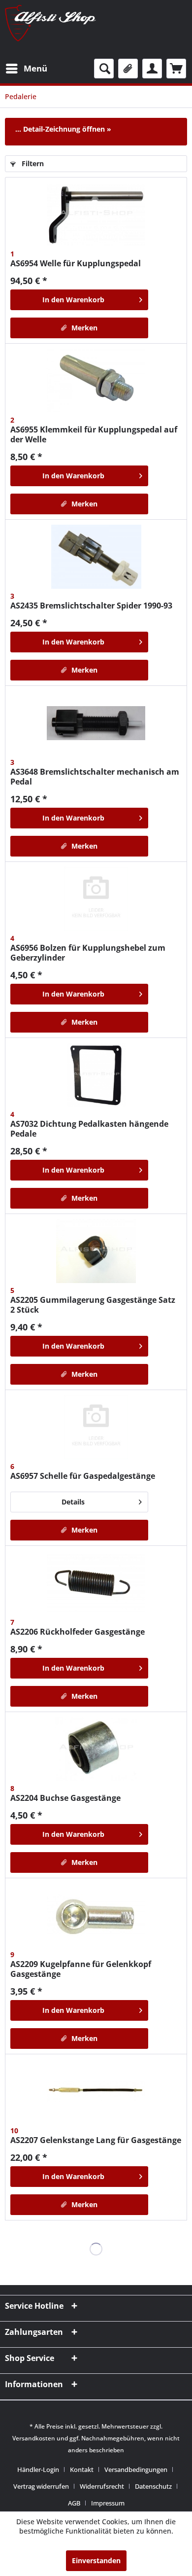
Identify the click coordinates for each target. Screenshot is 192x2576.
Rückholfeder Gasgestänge (78, 1632)
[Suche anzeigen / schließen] (104, 69)
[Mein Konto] (152, 69)
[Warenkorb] (176, 69)
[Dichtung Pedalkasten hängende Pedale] (96, 1075)
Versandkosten (34, 2438)
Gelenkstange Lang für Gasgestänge (96, 2140)
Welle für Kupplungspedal (76, 263)
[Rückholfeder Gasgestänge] (96, 1583)
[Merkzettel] (128, 69)
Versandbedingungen (136, 2469)
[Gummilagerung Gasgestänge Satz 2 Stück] (96, 1251)
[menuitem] (26, 69)
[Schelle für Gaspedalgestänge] (96, 1427)
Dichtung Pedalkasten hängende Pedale (89, 1129)
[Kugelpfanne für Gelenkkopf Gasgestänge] (96, 1915)
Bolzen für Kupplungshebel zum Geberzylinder (88, 953)
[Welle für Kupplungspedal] (96, 215)
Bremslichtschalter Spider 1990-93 (91, 606)
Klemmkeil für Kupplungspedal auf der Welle (94, 434)
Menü (35, 68)
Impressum (108, 2503)
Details (73, 1502)
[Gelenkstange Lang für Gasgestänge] (96, 2091)
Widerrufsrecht (102, 2486)
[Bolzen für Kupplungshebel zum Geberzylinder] (96, 899)
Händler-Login (38, 2469)
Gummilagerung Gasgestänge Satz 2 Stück (93, 1305)
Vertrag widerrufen (41, 2486)
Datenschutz (153, 2486)
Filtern (32, 163)
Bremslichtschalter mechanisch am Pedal (95, 777)
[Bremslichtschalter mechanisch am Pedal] (96, 723)
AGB (74, 2503)
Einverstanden (96, 2560)
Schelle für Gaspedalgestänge (83, 1476)
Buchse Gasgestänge (65, 1798)
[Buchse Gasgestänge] (96, 1749)
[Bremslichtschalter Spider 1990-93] (96, 557)
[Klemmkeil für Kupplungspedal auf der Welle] (96, 381)
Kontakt (82, 2469)
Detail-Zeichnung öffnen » (67, 129)
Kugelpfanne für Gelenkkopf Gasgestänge (81, 1969)
